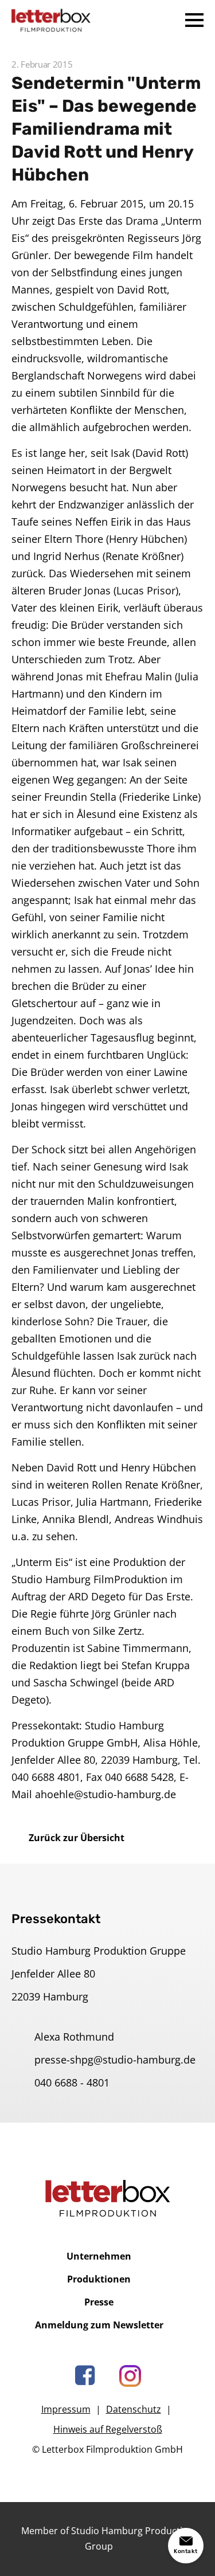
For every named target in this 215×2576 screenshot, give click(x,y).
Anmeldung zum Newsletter (99, 2325)
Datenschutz (134, 2409)
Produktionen (99, 2279)
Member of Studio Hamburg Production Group (107, 2538)
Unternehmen (99, 2256)
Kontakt (186, 2551)
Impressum (66, 2409)
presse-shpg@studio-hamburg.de (115, 2060)
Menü (194, 20)
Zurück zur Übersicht (77, 1838)
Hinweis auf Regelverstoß (108, 2429)
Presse (99, 2302)
